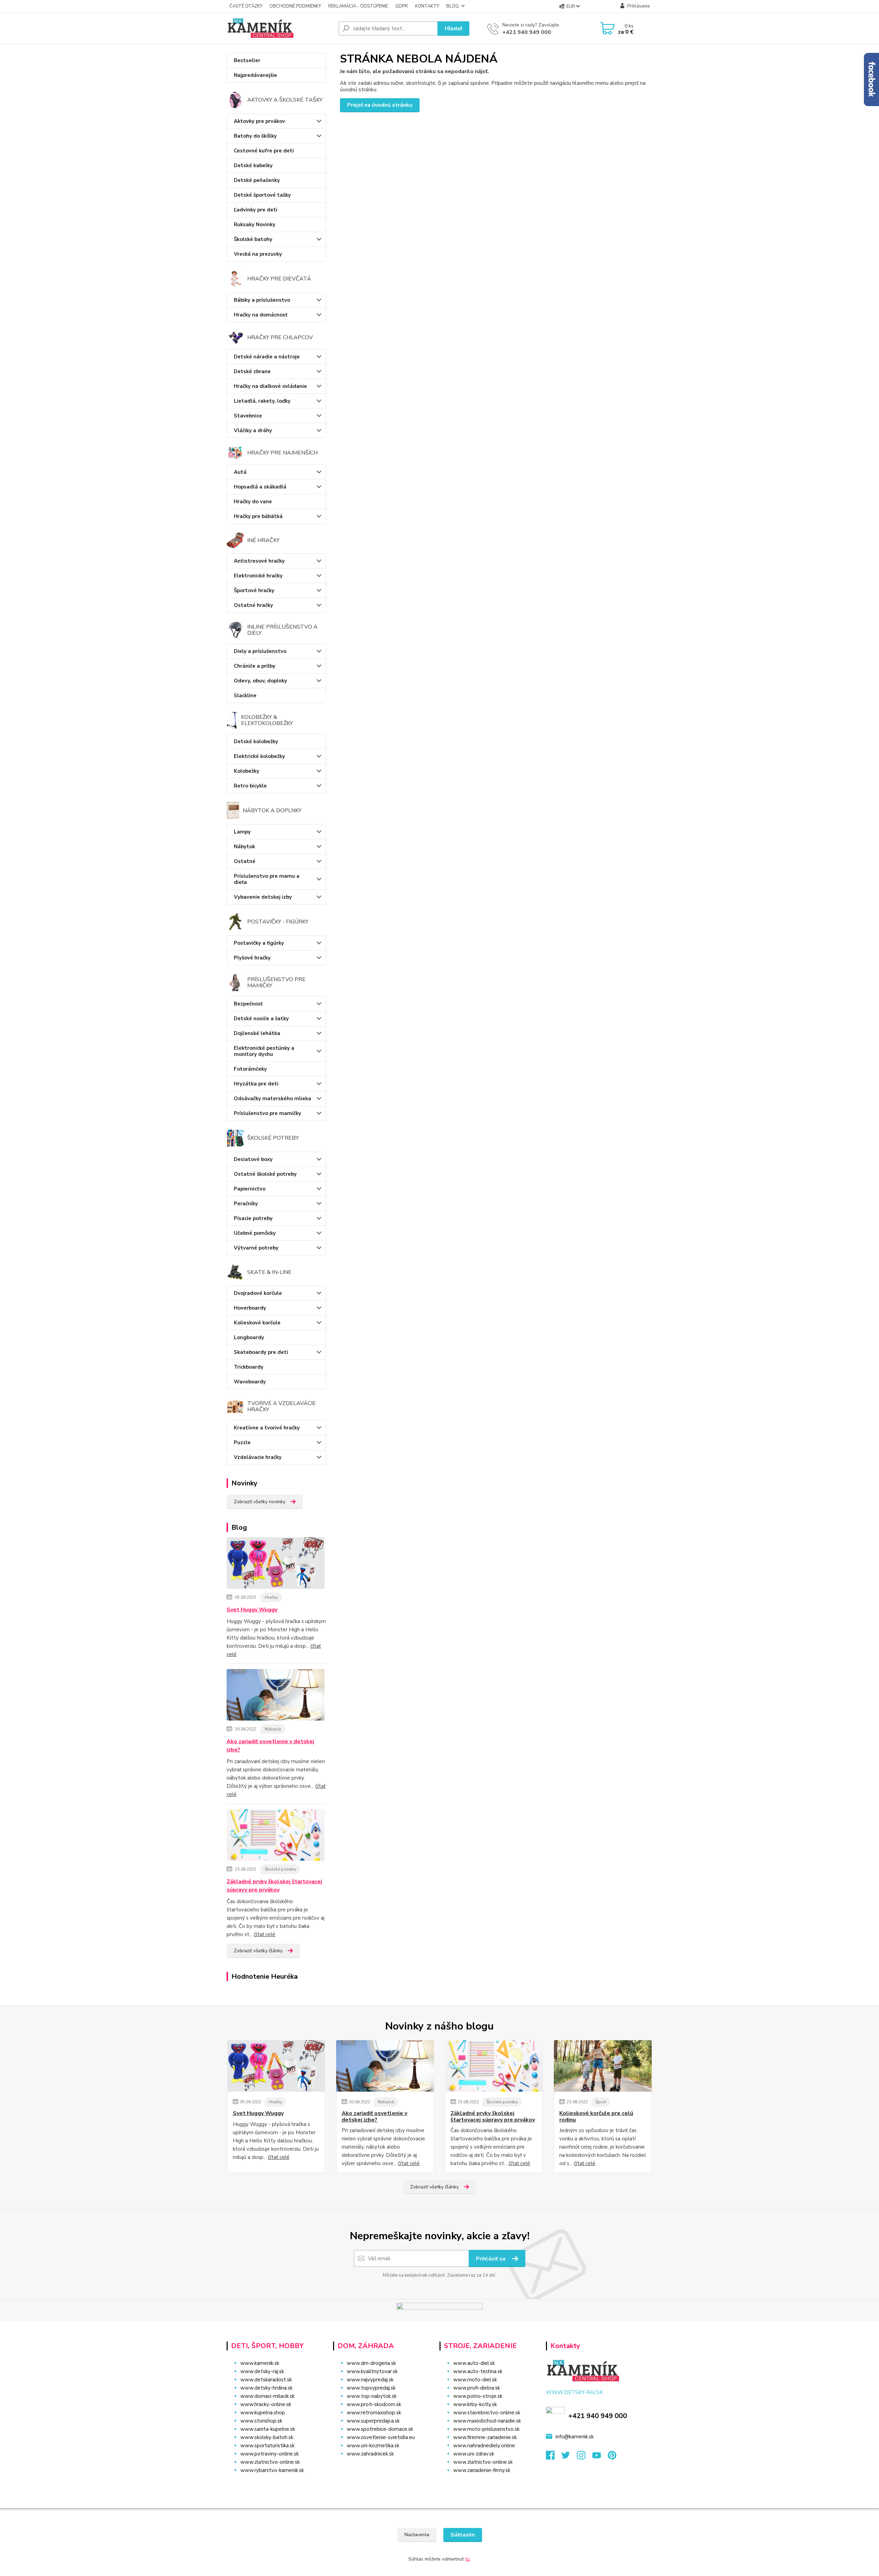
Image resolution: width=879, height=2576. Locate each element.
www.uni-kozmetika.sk (373, 2446)
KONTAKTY (427, 6)
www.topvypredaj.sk (371, 2388)
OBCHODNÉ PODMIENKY (295, 6)
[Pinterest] (612, 2457)
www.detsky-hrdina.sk (266, 2388)
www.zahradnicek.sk (370, 2454)
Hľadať (453, 28)
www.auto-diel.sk (474, 2363)
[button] (382, 2468)
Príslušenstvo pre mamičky (267, 1113)
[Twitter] (569, 2457)
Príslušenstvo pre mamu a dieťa (267, 879)
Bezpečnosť (248, 1004)
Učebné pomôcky (255, 1233)
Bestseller (247, 60)
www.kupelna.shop (263, 2413)
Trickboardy (249, 1367)
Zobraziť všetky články (258, 1951)
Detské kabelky (253, 165)
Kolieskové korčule (257, 1323)
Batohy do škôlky (255, 136)
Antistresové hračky (259, 561)
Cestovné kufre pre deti (264, 151)
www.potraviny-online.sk (270, 2454)
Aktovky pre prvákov (259, 121)
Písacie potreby (253, 1218)
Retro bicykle (250, 786)
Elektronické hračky (258, 576)
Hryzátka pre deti (256, 1084)
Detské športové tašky (262, 195)
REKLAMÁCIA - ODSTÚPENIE (358, 6)
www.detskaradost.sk (266, 2380)
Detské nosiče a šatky (261, 1019)
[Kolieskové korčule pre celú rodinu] (603, 2066)
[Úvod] (280, 28)
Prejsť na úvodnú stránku (380, 105)
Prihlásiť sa (491, 2259)
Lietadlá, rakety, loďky (262, 401)
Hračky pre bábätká (258, 516)
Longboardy (249, 1337)
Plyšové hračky (252, 958)
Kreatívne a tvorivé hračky (267, 1428)
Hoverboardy (250, 1308)
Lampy (242, 832)
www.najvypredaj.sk (370, 2380)
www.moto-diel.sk (475, 2380)
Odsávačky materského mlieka (272, 1099)
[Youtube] (600, 2457)
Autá (240, 472)
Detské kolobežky (256, 741)
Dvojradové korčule (258, 1293)
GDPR (402, 6)
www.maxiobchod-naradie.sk (487, 2421)
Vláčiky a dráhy (253, 430)
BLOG (453, 6)
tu (467, 2559)
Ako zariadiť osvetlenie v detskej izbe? (270, 1746)
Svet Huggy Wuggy (252, 1610)
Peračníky (246, 1204)
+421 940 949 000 (527, 32)
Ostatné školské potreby (265, 1174)
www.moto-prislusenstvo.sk (486, 2429)
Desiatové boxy (253, 1159)
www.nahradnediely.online (484, 2446)
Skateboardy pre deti (261, 1352)
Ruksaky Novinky (255, 225)
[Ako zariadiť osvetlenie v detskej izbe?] (276, 1696)
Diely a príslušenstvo (260, 651)
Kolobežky (247, 771)
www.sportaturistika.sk (267, 2446)
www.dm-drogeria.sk (371, 2363)
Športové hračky (254, 590)
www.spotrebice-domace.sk (380, 2429)
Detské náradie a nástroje (267, 357)
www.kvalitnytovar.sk (372, 2371)
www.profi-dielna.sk (477, 2388)
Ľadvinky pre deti (256, 210)
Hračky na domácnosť (261, 315)
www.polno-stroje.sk (478, 2396)
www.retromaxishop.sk (374, 2413)
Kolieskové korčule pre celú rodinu (596, 2117)
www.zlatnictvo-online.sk (270, 2462)
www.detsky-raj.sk (262, 2371)
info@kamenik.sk (575, 2437)
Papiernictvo (250, 1189)
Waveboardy (250, 1382)
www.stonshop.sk (261, 2421)
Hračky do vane (253, 502)
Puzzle (242, 1442)
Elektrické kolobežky (259, 756)
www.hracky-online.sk (266, 2404)
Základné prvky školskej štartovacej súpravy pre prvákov (274, 1886)
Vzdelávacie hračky (258, 1457)
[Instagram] (585, 2457)
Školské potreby (280, 1869)
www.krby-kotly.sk (475, 2404)
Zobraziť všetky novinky (260, 1502)
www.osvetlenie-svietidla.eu (381, 2437)
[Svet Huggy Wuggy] (276, 1564)
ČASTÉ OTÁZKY (246, 6)
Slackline (245, 695)
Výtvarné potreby (256, 1248)
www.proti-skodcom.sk (374, 2404)
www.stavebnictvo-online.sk (487, 2413)
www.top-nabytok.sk (372, 2396)
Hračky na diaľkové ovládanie (270, 386)
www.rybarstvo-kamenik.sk (272, 2470)
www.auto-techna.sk (478, 2371)
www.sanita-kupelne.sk (268, 2429)
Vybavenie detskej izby (263, 897)
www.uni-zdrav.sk (474, 2454)
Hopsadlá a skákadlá (260, 487)
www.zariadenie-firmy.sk (482, 2470)
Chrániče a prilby (255, 666)
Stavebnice (248, 416)
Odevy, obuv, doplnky (260, 681)
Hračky (271, 1597)
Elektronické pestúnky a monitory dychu (264, 1051)
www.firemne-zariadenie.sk (485, 2437)
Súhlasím (463, 2535)
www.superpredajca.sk (373, 2421)
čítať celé (265, 1934)
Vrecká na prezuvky (258, 254)
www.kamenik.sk (260, 2363)
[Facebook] (554, 2457)
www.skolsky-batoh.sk (267, 2437)
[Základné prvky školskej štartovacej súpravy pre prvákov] (276, 1836)
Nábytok (244, 847)
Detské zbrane (252, 371)
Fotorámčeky (250, 1069)
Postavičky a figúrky (259, 943)
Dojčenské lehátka (257, 1033)
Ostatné (245, 861)
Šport (601, 2102)
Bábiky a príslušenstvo (262, 300)
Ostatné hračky (253, 605)
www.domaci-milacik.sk (267, 2396)
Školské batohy (253, 239)
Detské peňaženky (257, 180)
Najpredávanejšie (255, 75)
